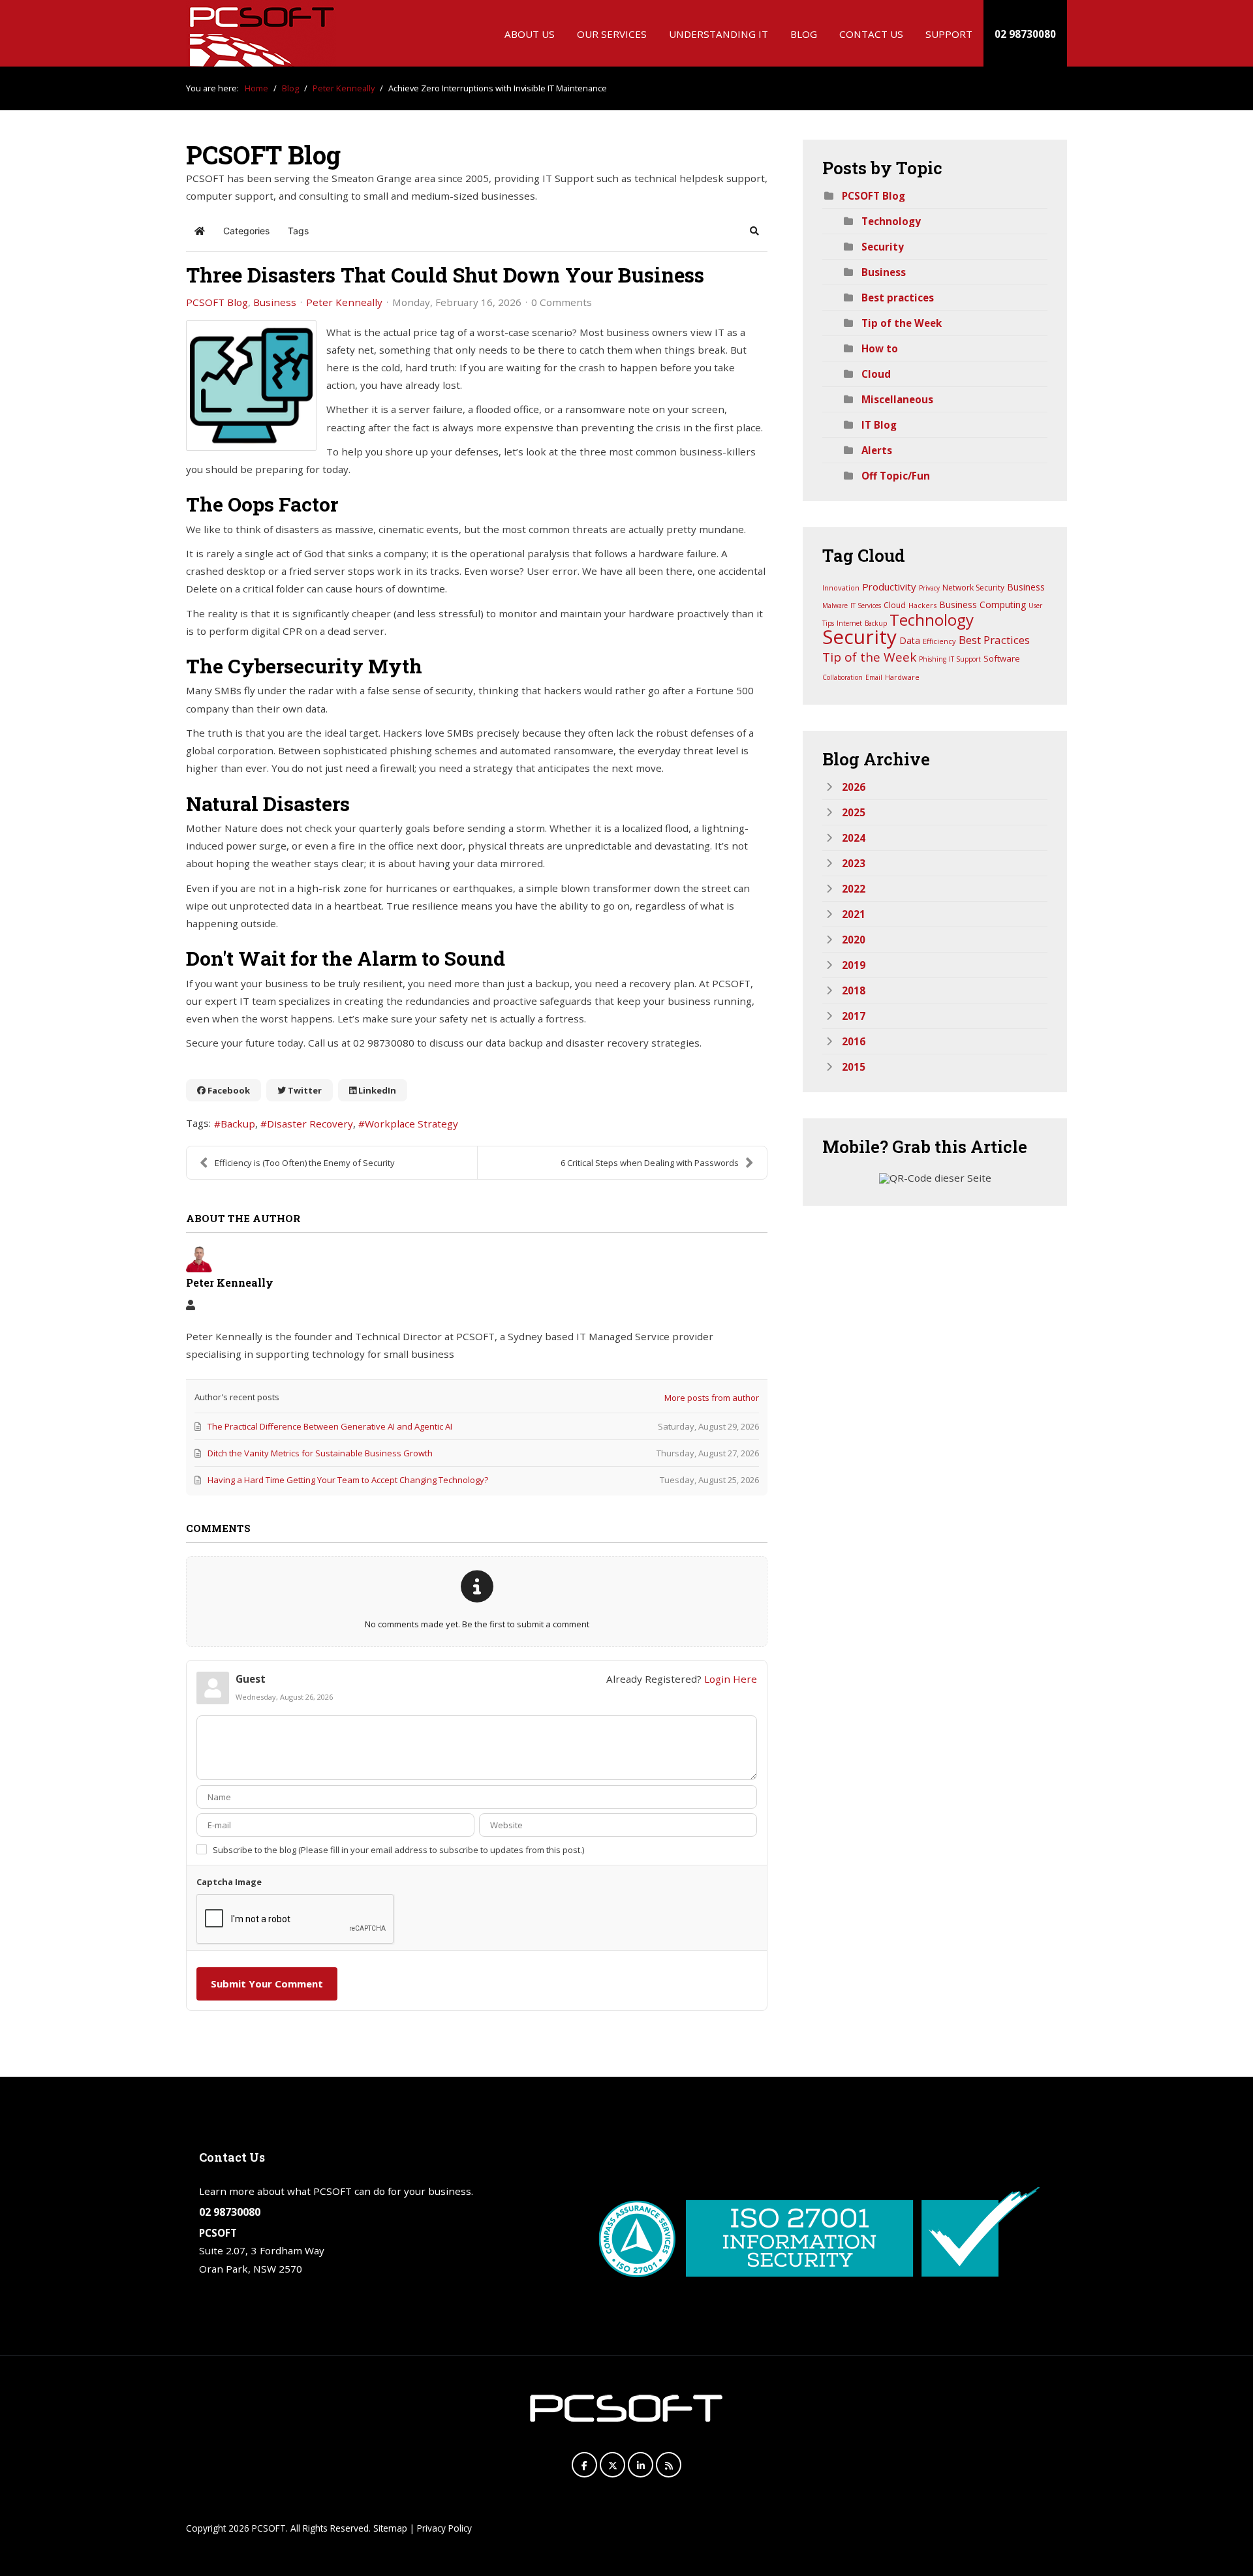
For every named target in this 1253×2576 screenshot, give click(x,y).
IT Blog (879, 425)
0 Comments (562, 302)
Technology (891, 221)
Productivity (889, 587)
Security (883, 247)
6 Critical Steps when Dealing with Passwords (650, 1163)
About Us (530, 34)
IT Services (866, 606)
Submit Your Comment (267, 1984)
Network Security (973, 588)
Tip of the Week (902, 323)
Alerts (877, 450)
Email (874, 677)
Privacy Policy (444, 2528)
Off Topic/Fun (896, 476)
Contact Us (871, 34)
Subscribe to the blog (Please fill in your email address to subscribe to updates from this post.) (398, 1850)
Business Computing (982, 605)
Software (1002, 658)
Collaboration (843, 677)
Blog (804, 34)
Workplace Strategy (411, 1124)
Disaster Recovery (310, 1124)
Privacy (929, 588)
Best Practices (994, 640)
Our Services (612, 34)
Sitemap (390, 2528)
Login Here (731, 1679)
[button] (754, 231)
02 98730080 (1025, 34)
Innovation (841, 588)
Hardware (902, 677)
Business (275, 302)
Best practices (898, 298)
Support (949, 34)
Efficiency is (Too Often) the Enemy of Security (305, 1163)
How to (880, 348)
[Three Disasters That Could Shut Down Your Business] (251, 386)
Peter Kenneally (344, 302)
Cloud (876, 374)
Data (910, 640)
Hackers (922, 605)
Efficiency (939, 641)
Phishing (933, 659)
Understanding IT (719, 34)
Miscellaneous (897, 399)
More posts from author (712, 1398)
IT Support (965, 659)
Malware (835, 606)
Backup (238, 1124)
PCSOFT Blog (217, 302)
